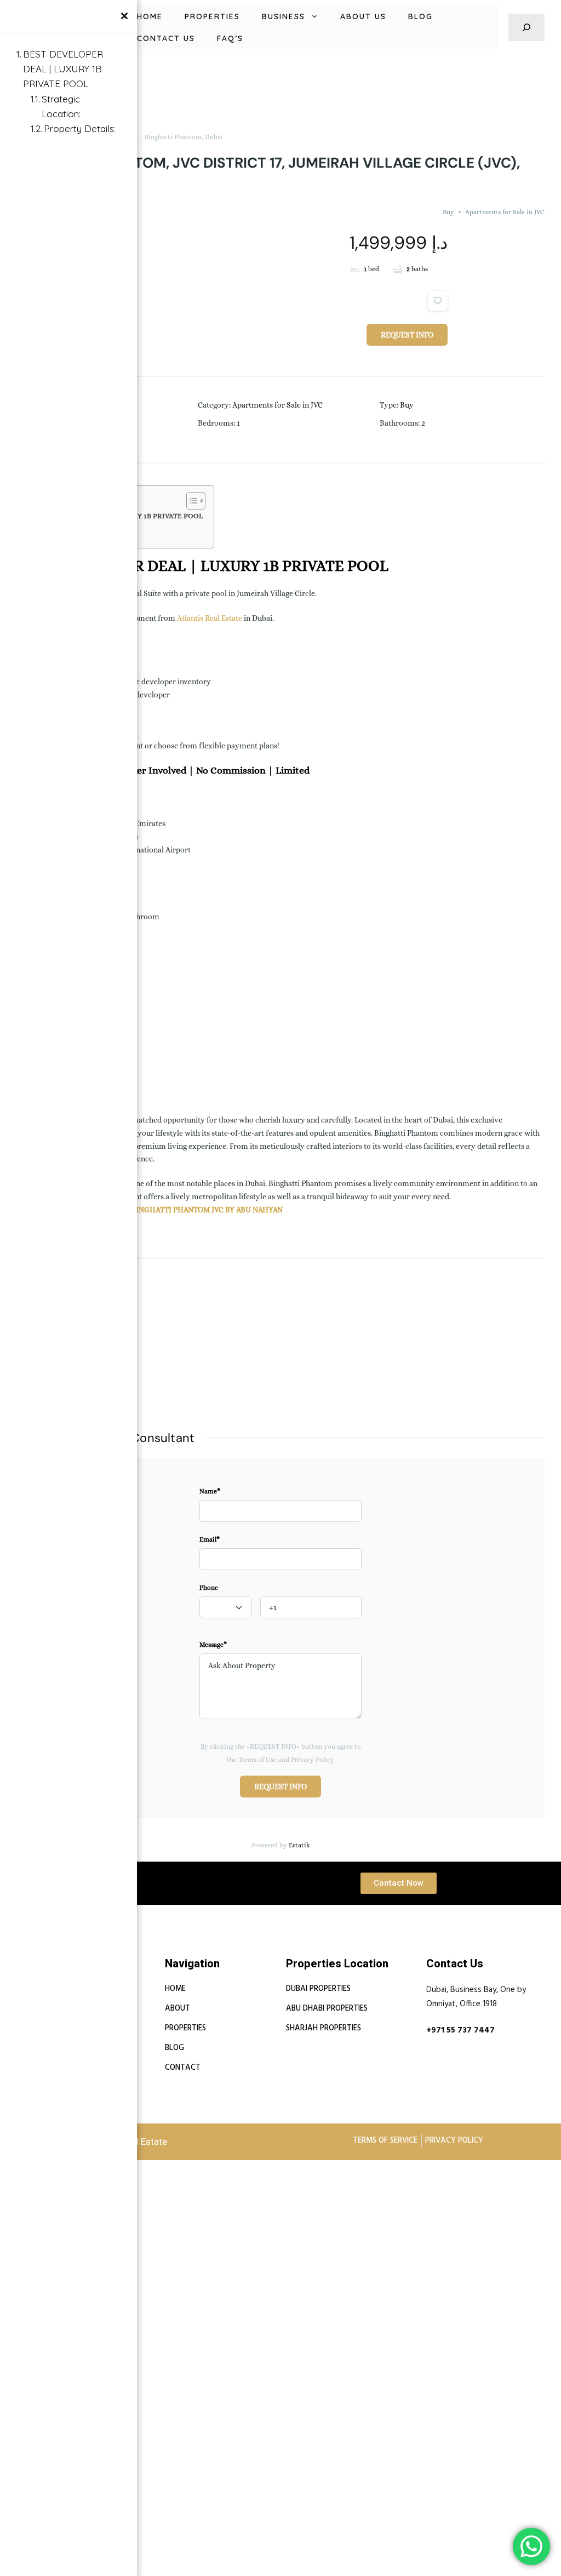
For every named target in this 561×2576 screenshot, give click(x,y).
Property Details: (80, 128)
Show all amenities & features (68, 1402)
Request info (407, 335)
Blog (420, 16)
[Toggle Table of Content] (190, 501)
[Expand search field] (526, 27)
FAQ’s (230, 38)
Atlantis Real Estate (210, 618)
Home (150, 16)
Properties (212, 16)
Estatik (299, 1845)
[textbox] (226, 1608)
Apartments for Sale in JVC (505, 212)
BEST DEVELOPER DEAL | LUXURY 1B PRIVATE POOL (63, 69)
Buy (448, 212)
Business (284, 16)
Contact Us (166, 38)
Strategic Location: (61, 106)
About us (363, 16)
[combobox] (226, 1607)
